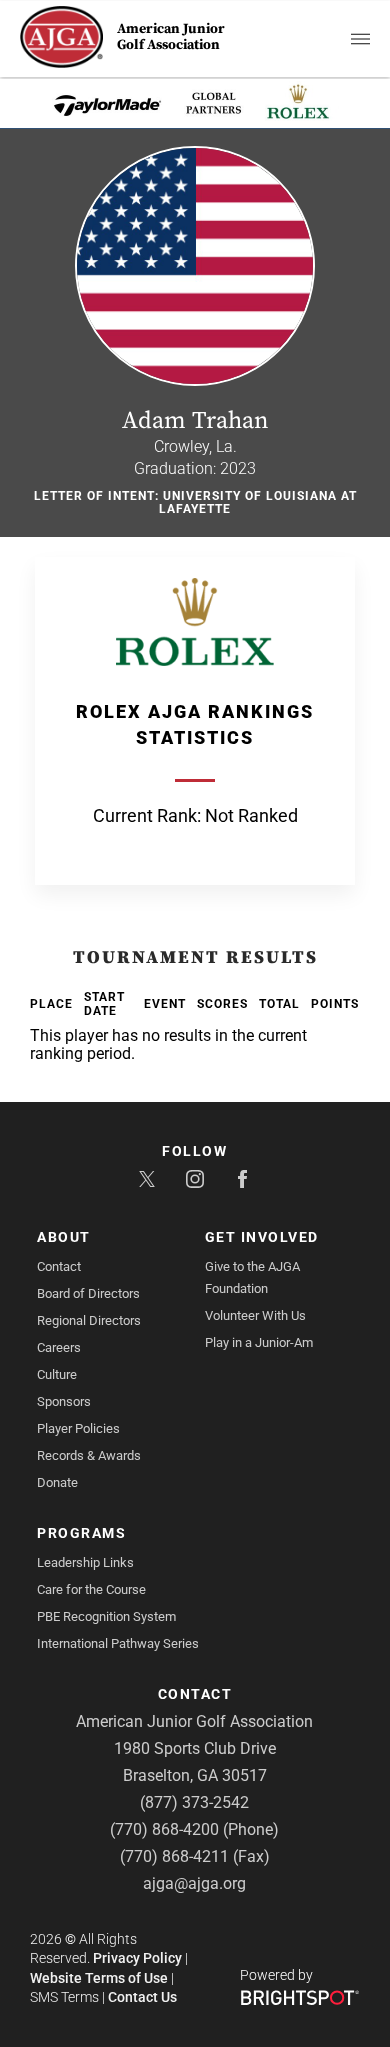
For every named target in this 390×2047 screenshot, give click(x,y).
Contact (59, 1266)
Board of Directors (88, 1293)
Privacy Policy (137, 1958)
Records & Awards (89, 1455)
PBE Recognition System (106, 1616)
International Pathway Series (118, 1643)
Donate (57, 1482)
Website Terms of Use (99, 1978)
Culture (57, 1374)
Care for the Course (91, 1589)
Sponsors (64, 1401)
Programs (81, 1533)
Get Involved (262, 1237)
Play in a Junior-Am (259, 1342)
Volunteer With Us (255, 1315)
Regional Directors (89, 1320)
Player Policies (78, 1428)
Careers (59, 1347)
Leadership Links (85, 1562)
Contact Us (142, 1997)
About (64, 1237)
